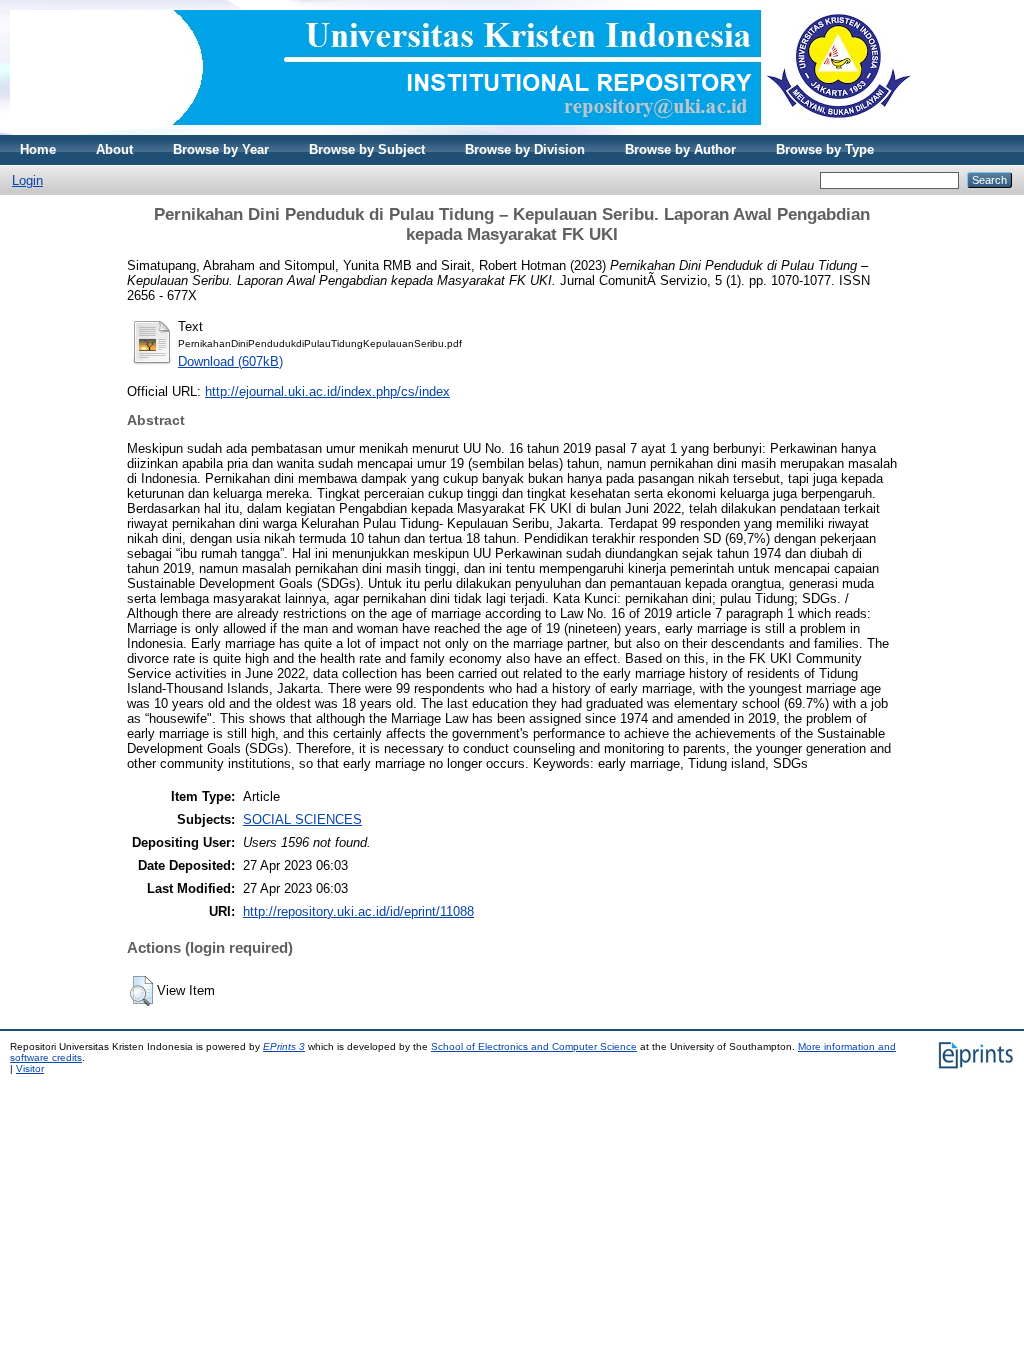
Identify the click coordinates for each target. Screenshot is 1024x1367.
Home (38, 149)
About (114, 149)
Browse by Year (221, 149)
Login (27, 180)
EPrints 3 (284, 1046)
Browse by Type (825, 149)
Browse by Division (525, 149)
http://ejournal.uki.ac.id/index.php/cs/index (327, 391)
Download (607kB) (230, 361)
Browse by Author (680, 149)
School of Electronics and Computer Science (534, 1046)
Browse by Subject (367, 149)
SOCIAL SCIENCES (302, 819)
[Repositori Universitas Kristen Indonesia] (461, 130)
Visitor (30, 1068)
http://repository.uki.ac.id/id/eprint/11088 (358, 911)
